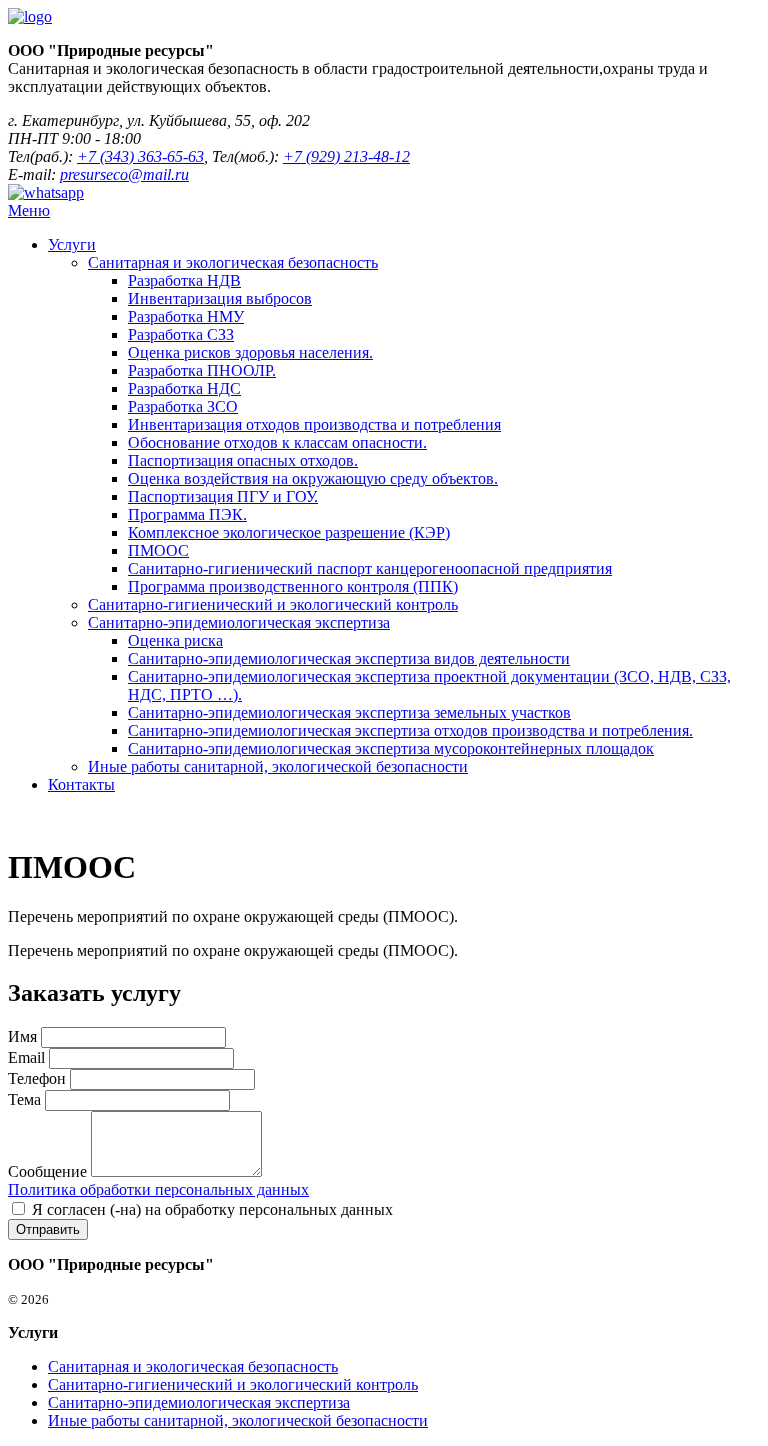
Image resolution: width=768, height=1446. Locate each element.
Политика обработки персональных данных (158, 1189)
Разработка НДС (184, 388)
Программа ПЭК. (187, 514)
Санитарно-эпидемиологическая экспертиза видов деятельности (349, 658)
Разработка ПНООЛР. (202, 370)
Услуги (72, 244)
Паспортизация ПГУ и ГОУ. (223, 496)
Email (26, 1057)
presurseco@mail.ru (124, 174)
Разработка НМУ (186, 316)
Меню (29, 210)
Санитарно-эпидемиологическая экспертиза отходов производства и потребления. (410, 730)
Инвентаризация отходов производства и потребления (314, 424)
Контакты (81, 784)
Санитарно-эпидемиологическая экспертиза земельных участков (349, 712)
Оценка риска (175, 640)
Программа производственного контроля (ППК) (293, 586)
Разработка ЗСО (183, 406)
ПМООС (158, 550)
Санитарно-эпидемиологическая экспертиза (239, 622)
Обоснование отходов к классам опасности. (277, 442)
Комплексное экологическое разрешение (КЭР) (289, 532)
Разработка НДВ (184, 280)
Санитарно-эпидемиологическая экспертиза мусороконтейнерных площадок (391, 748)
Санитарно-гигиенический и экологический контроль (273, 604)
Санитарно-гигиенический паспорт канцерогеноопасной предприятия (370, 568)
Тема (24, 1099)
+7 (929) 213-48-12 (346, 156)
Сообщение (47, 1171)
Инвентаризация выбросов (220, 298)
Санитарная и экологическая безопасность (233, 262)
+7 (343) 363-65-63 (140, 156)
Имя (22, 1036)
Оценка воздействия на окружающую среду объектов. (313, 478)
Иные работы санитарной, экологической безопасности (278, 766)
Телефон (37, 1078)
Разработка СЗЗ (181, 334)
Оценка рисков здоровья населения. (250, 352)
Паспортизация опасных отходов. (243, 460)
